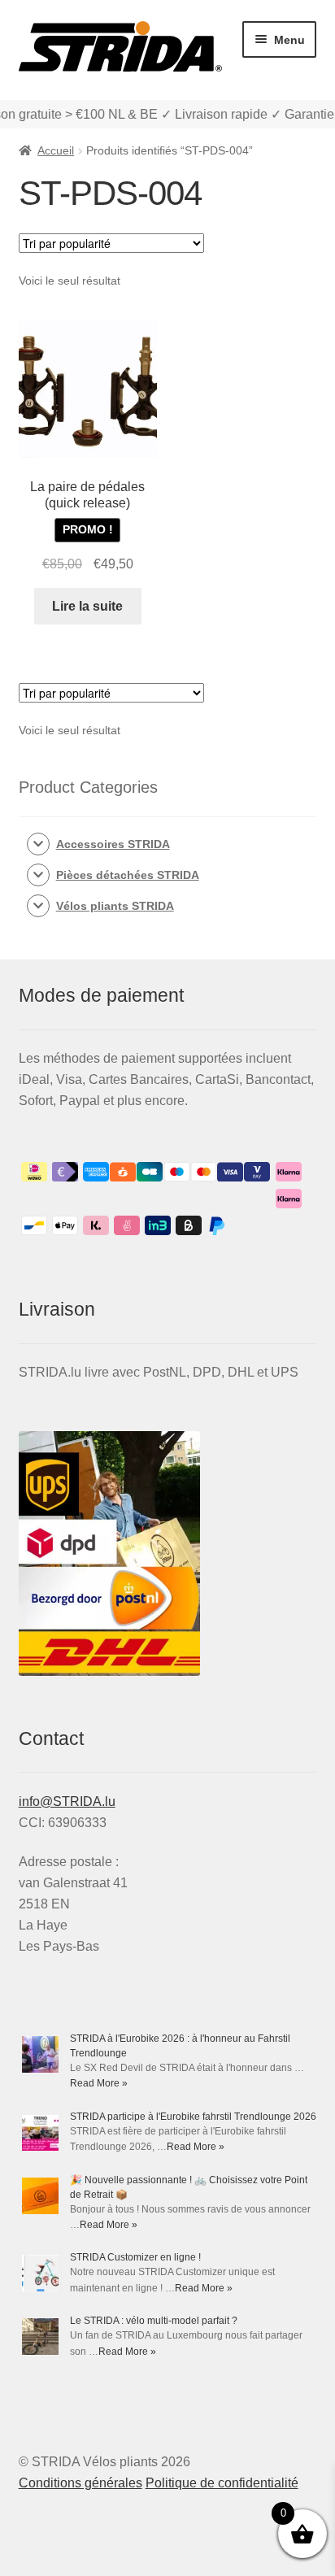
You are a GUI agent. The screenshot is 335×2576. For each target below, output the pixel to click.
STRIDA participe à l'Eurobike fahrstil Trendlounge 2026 (193, 2117)
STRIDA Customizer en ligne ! (135, 2257)
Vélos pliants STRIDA (115, 906)
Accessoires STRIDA (113, 844)
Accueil (56, 150)
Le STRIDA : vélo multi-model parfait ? (154, 2321)
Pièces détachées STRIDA (128, 875)
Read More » (99, 2083)
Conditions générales (80, 2483)
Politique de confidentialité (222, 2483)
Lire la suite (87, 606)
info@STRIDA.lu (67, 1801)
